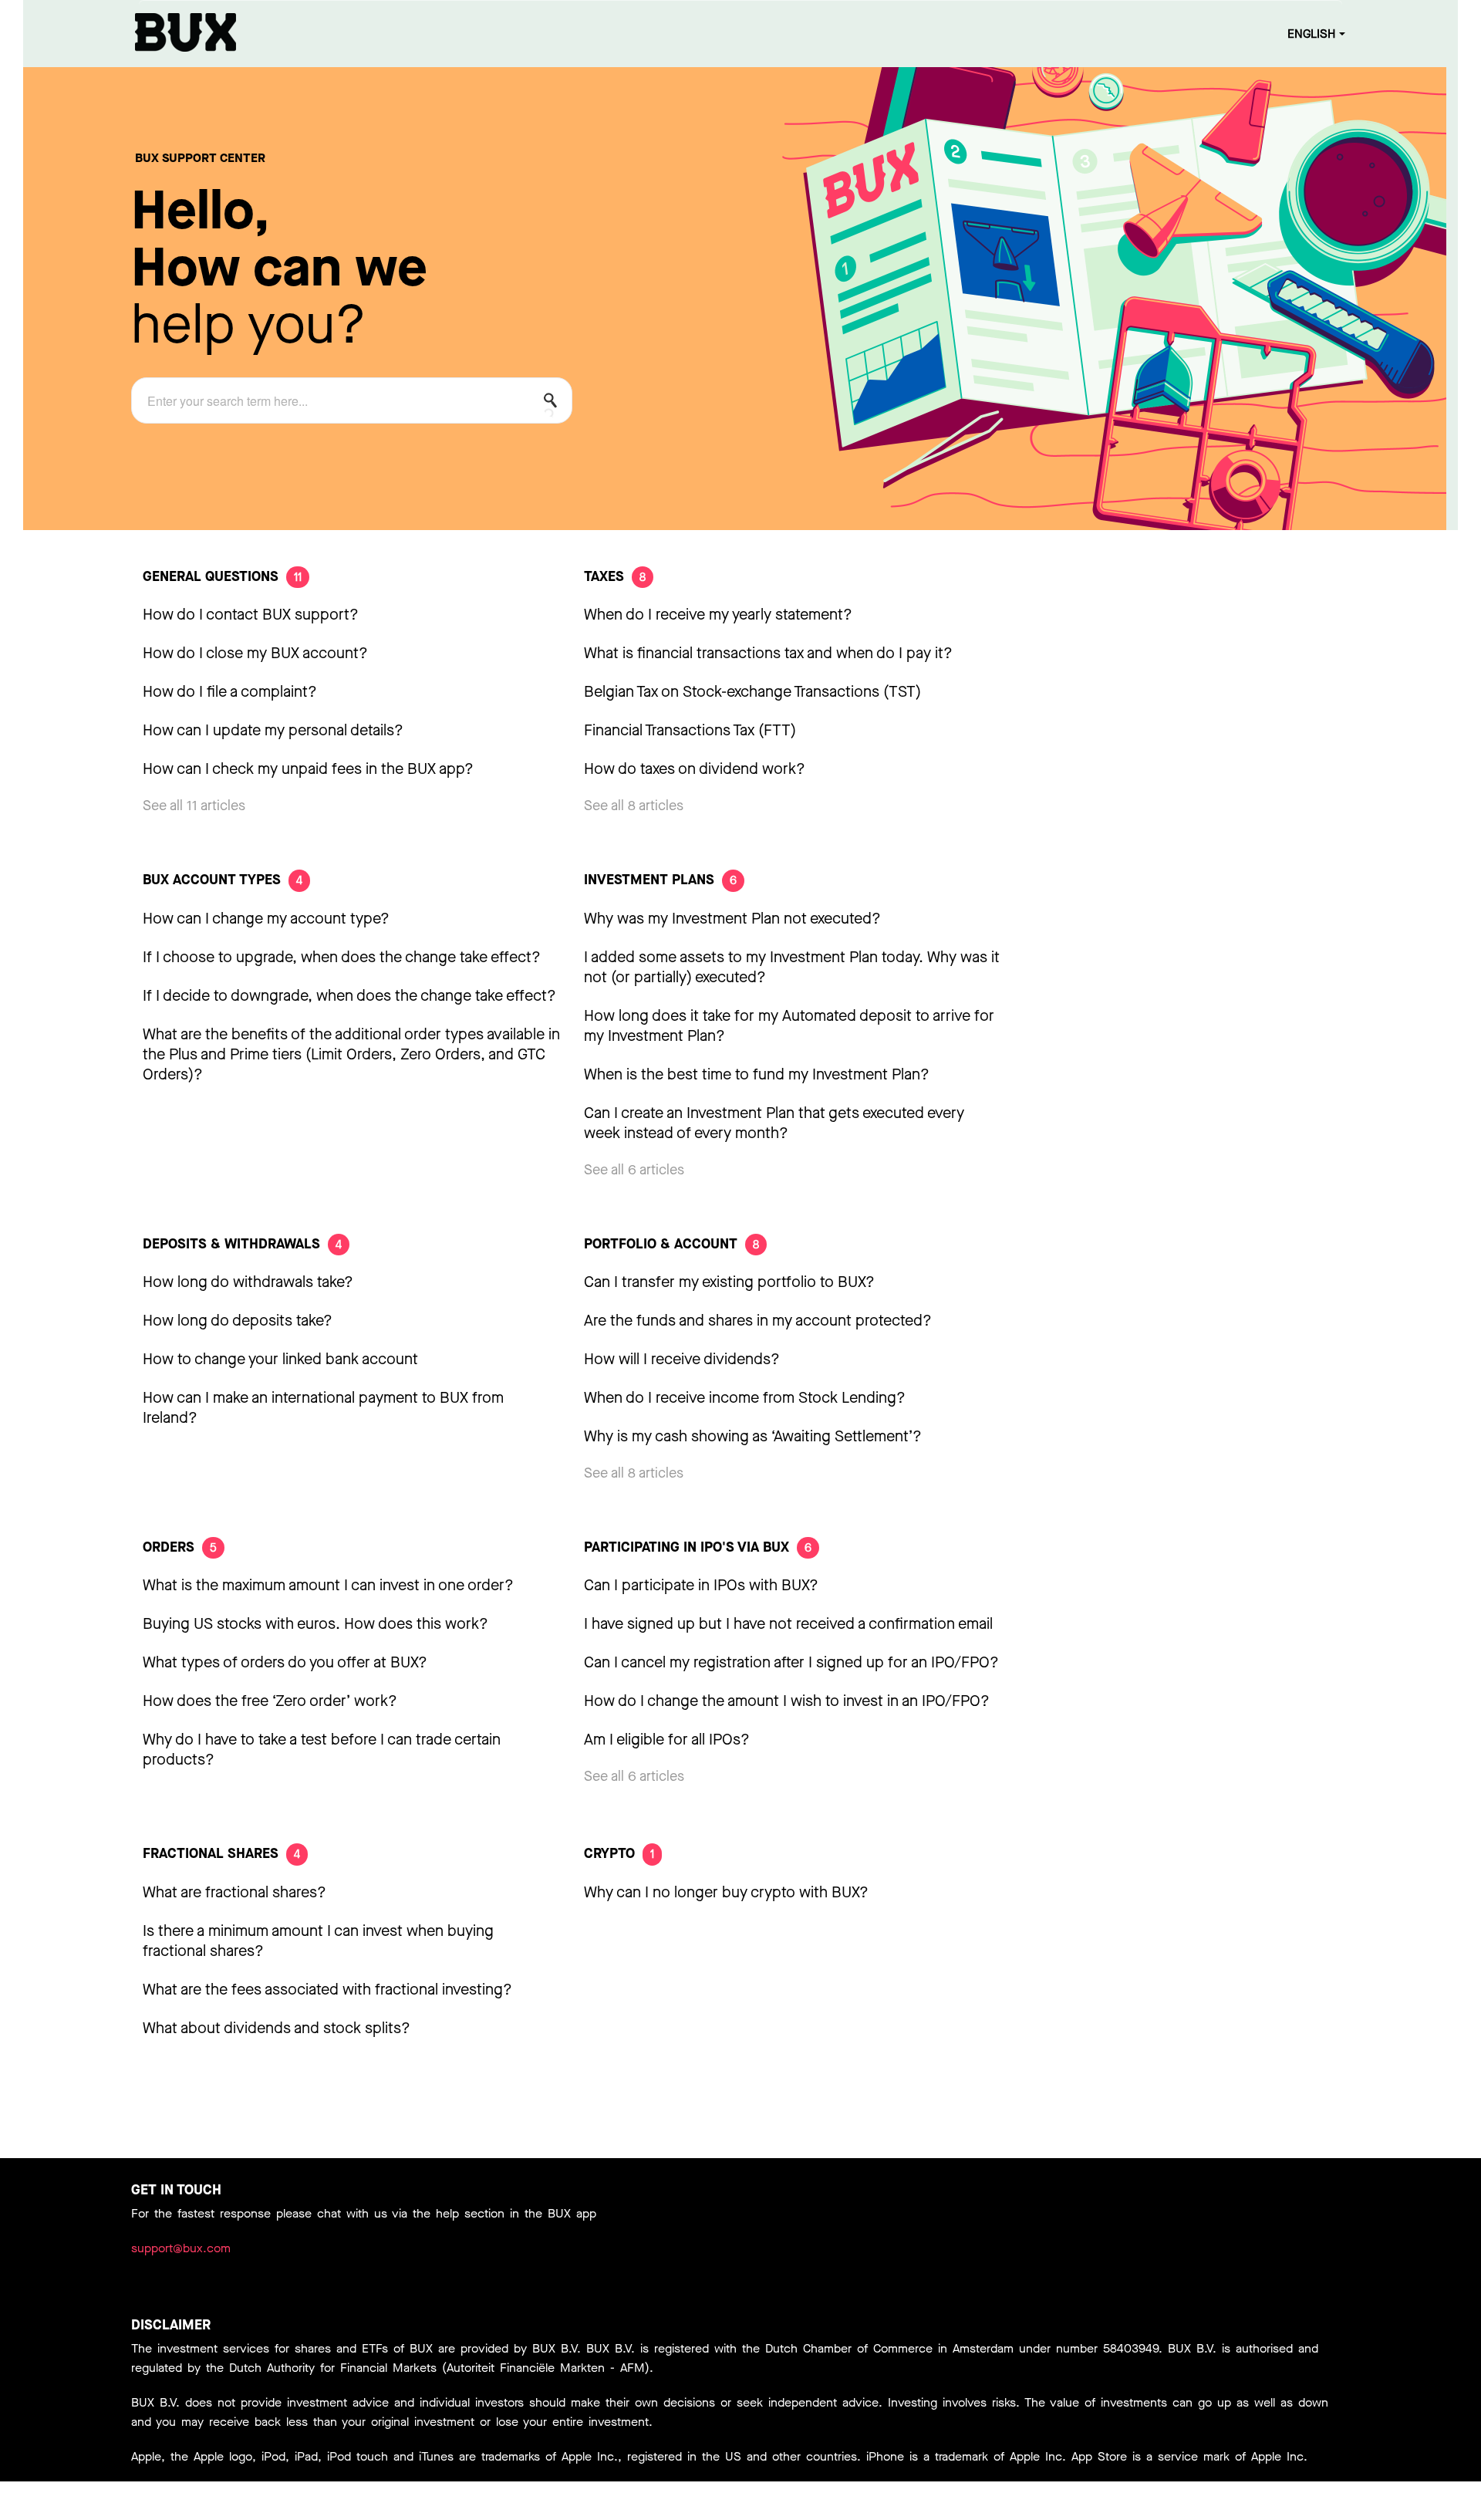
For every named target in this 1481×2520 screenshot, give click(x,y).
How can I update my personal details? (273, 730)
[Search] (555, 404)
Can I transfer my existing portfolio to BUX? (729, 1282)
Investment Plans (660, 880)
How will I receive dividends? (682, 1359)
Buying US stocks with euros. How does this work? (315, 1624)
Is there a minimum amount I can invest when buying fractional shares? (318, 1941)
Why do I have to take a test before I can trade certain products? (322, 1750)
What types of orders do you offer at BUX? (285, 1662)
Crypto (619, 1853)
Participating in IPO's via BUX (698, 1547)
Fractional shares (221, 1853)
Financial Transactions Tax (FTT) (690, 730)
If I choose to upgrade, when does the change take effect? (342, 957)
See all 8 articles (634, 806)
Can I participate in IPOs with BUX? (701, 1585)
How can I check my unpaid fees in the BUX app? (308, 769)
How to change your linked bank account (280, 1359)
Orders (180, 1547)
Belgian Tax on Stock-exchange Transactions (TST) (752, 692)
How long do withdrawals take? (248, 1282)
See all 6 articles (634, 1170)
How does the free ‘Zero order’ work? (270, 1701)
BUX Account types (223, 880)
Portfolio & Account (671, 1244)
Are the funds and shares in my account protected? (758, 1321)
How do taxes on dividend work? (695, 769)
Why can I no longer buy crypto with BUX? (726, 1892)
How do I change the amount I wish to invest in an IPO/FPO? (787, 1701)
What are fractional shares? (234, 1892)
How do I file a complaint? (230, 692)
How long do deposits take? (238, 1321)
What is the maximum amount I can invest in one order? (328, 1585)
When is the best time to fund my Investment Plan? (757, 1074)
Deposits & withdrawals (242, 1244)
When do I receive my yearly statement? (718, 615)
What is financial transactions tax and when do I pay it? (768, 653)
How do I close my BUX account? (255, 653)
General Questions (222, 576)
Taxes (615, 576)
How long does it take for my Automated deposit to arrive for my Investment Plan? (789, 1026)
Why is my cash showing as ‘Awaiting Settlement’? (753, 1436)
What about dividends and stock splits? (277, 2028)
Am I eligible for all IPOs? (667, 1740)
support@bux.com (181, 2248)
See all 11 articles (194, 806)
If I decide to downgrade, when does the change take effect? (349, 996)
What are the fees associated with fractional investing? (327, 1990)
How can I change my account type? (266, 919)
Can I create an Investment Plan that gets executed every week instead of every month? (774, 1123)
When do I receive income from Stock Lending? (745, 1398)
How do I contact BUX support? (251, 615)
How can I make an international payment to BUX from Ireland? (323, 1408)
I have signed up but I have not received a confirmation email (788, 1624)
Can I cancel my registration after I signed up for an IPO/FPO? (791, 1662)
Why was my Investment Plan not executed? (732, 919)
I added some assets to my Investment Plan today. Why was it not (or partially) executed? (792, 967)
